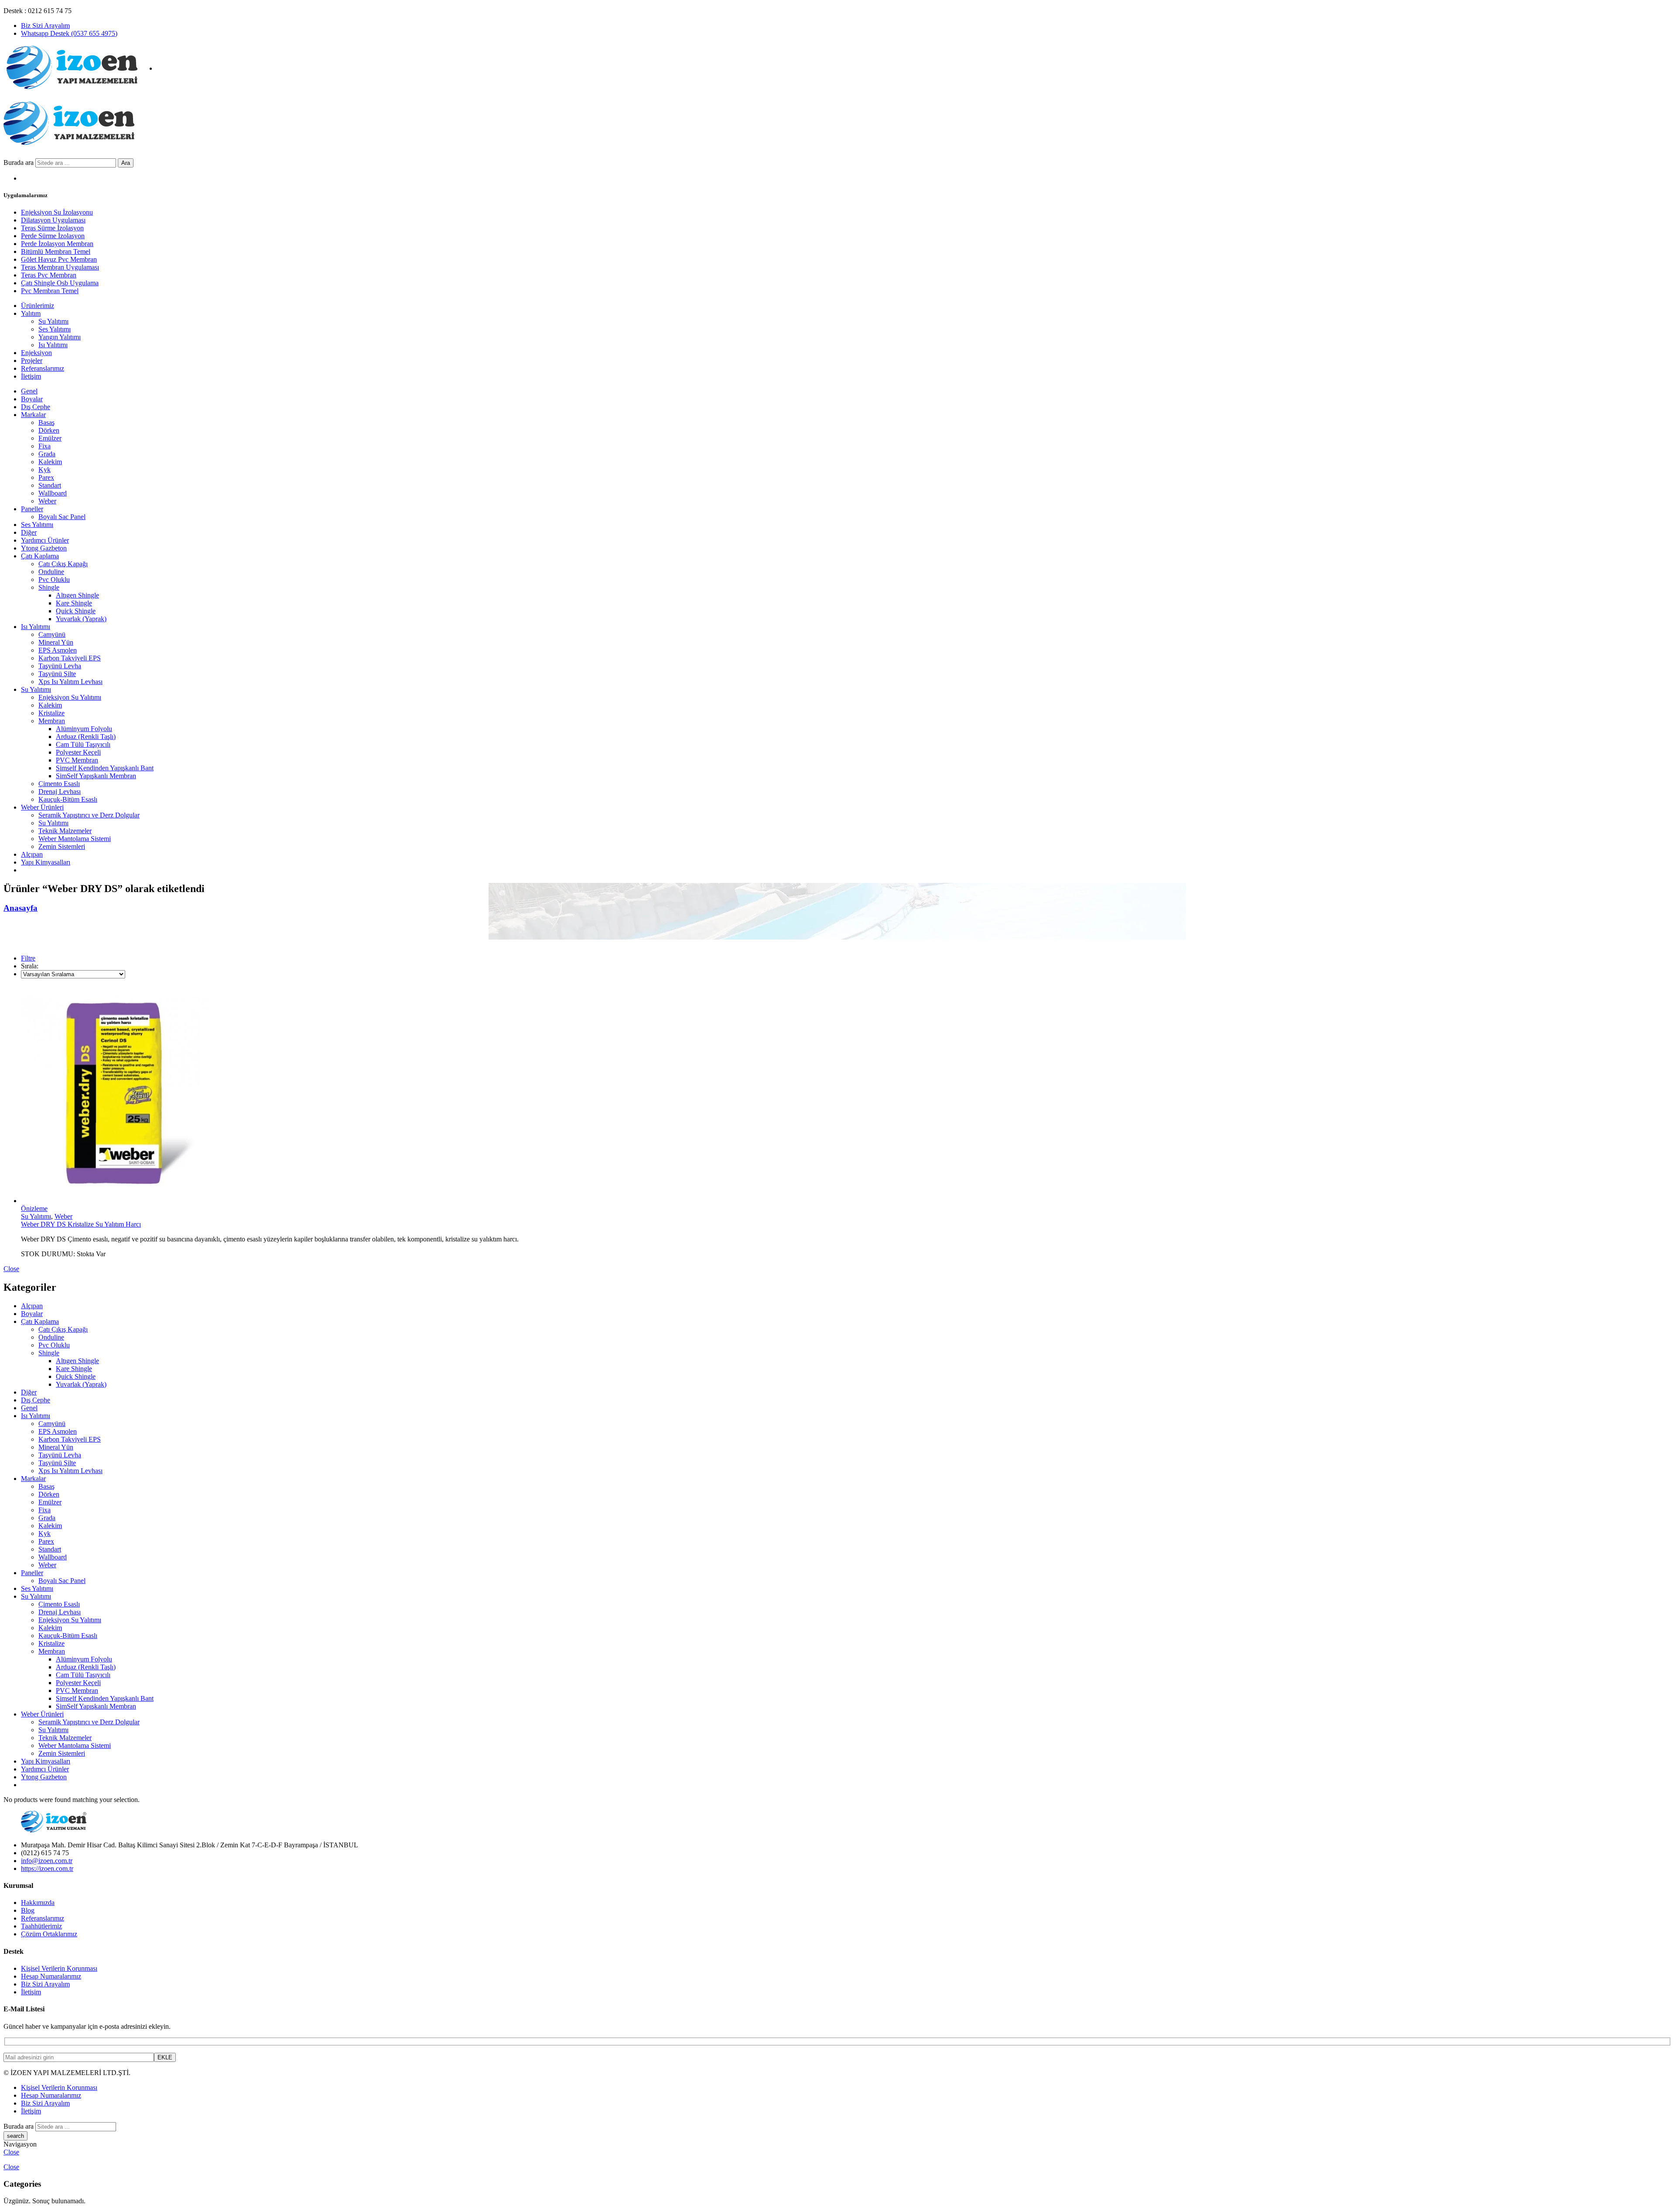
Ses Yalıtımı (37, 525)
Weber (47, 501)
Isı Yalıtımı (36, 627)
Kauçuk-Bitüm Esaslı (68, 799)
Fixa (44, 446)
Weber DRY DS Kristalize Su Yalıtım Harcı (81, 1224)
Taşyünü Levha (60, 666)
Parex (46, 477)
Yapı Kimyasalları (46, 862)
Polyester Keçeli (78, 752)
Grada (47, 454)
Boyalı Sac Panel (62, 517)
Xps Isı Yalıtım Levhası (70, 682)
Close (11, 1269)
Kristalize (51, 713)
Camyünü (52, 634)
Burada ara (19, 162)
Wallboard (53, 493)
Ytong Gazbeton (44, 548)
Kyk (44, 470)
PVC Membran (77, 760)
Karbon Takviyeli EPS (70, 658)
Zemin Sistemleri (62, 846)
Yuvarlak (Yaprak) (81, 619)
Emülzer (50, 438)
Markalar (33, 415)
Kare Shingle (74, 603)
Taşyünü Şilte (57, 674)
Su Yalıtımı (36, 689)
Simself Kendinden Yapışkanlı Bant (105, 768)
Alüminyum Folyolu (84, 729)
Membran (52, 721)
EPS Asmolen (58, 650)
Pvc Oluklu (54, 579)
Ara (126, 163)
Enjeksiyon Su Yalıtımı (70, 697)
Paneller (32, 509)
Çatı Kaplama (40, 556)
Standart (50, 485)
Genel (29, 391)
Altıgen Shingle (77, 595)
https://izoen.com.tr (47, 1868)
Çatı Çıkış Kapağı (63, 564)
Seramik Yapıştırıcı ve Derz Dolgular (89, 815)
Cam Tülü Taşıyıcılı (83, 744)
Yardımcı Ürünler (45, 540)
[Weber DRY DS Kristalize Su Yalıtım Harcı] (846, 1095)
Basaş (46, 422)
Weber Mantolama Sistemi (75, 839)
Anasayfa (21, 908)
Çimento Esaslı (59, 784)
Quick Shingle (76, 611)
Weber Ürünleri (42, 807)
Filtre (28, 958)
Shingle (49, 587)
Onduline (51, 572)
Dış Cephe (36, 407)
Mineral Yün (56, 642)
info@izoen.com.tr (47, 1861)
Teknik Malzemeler (65, 831)
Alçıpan (32, 854)
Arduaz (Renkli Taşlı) (86, 737)
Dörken (49, 430)
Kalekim (50, 462)
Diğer (29, 532)
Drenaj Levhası (60, 791)
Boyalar (32, 399)
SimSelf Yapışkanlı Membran (96, 776)
